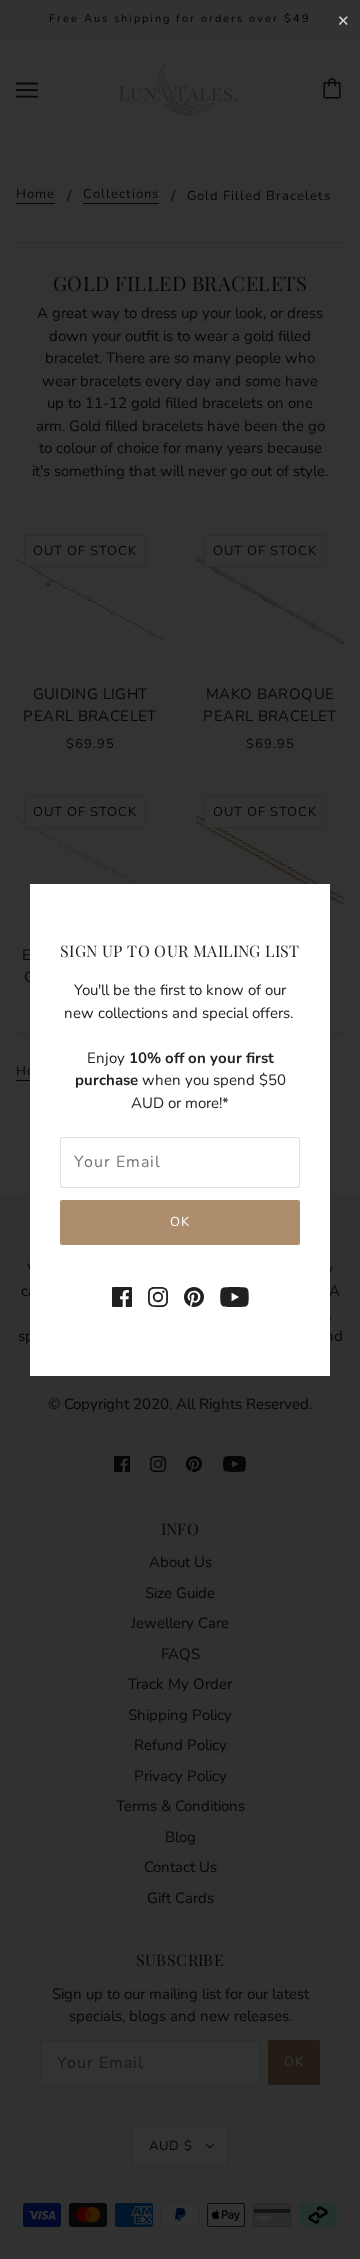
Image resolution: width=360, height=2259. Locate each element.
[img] (122, 1296)
